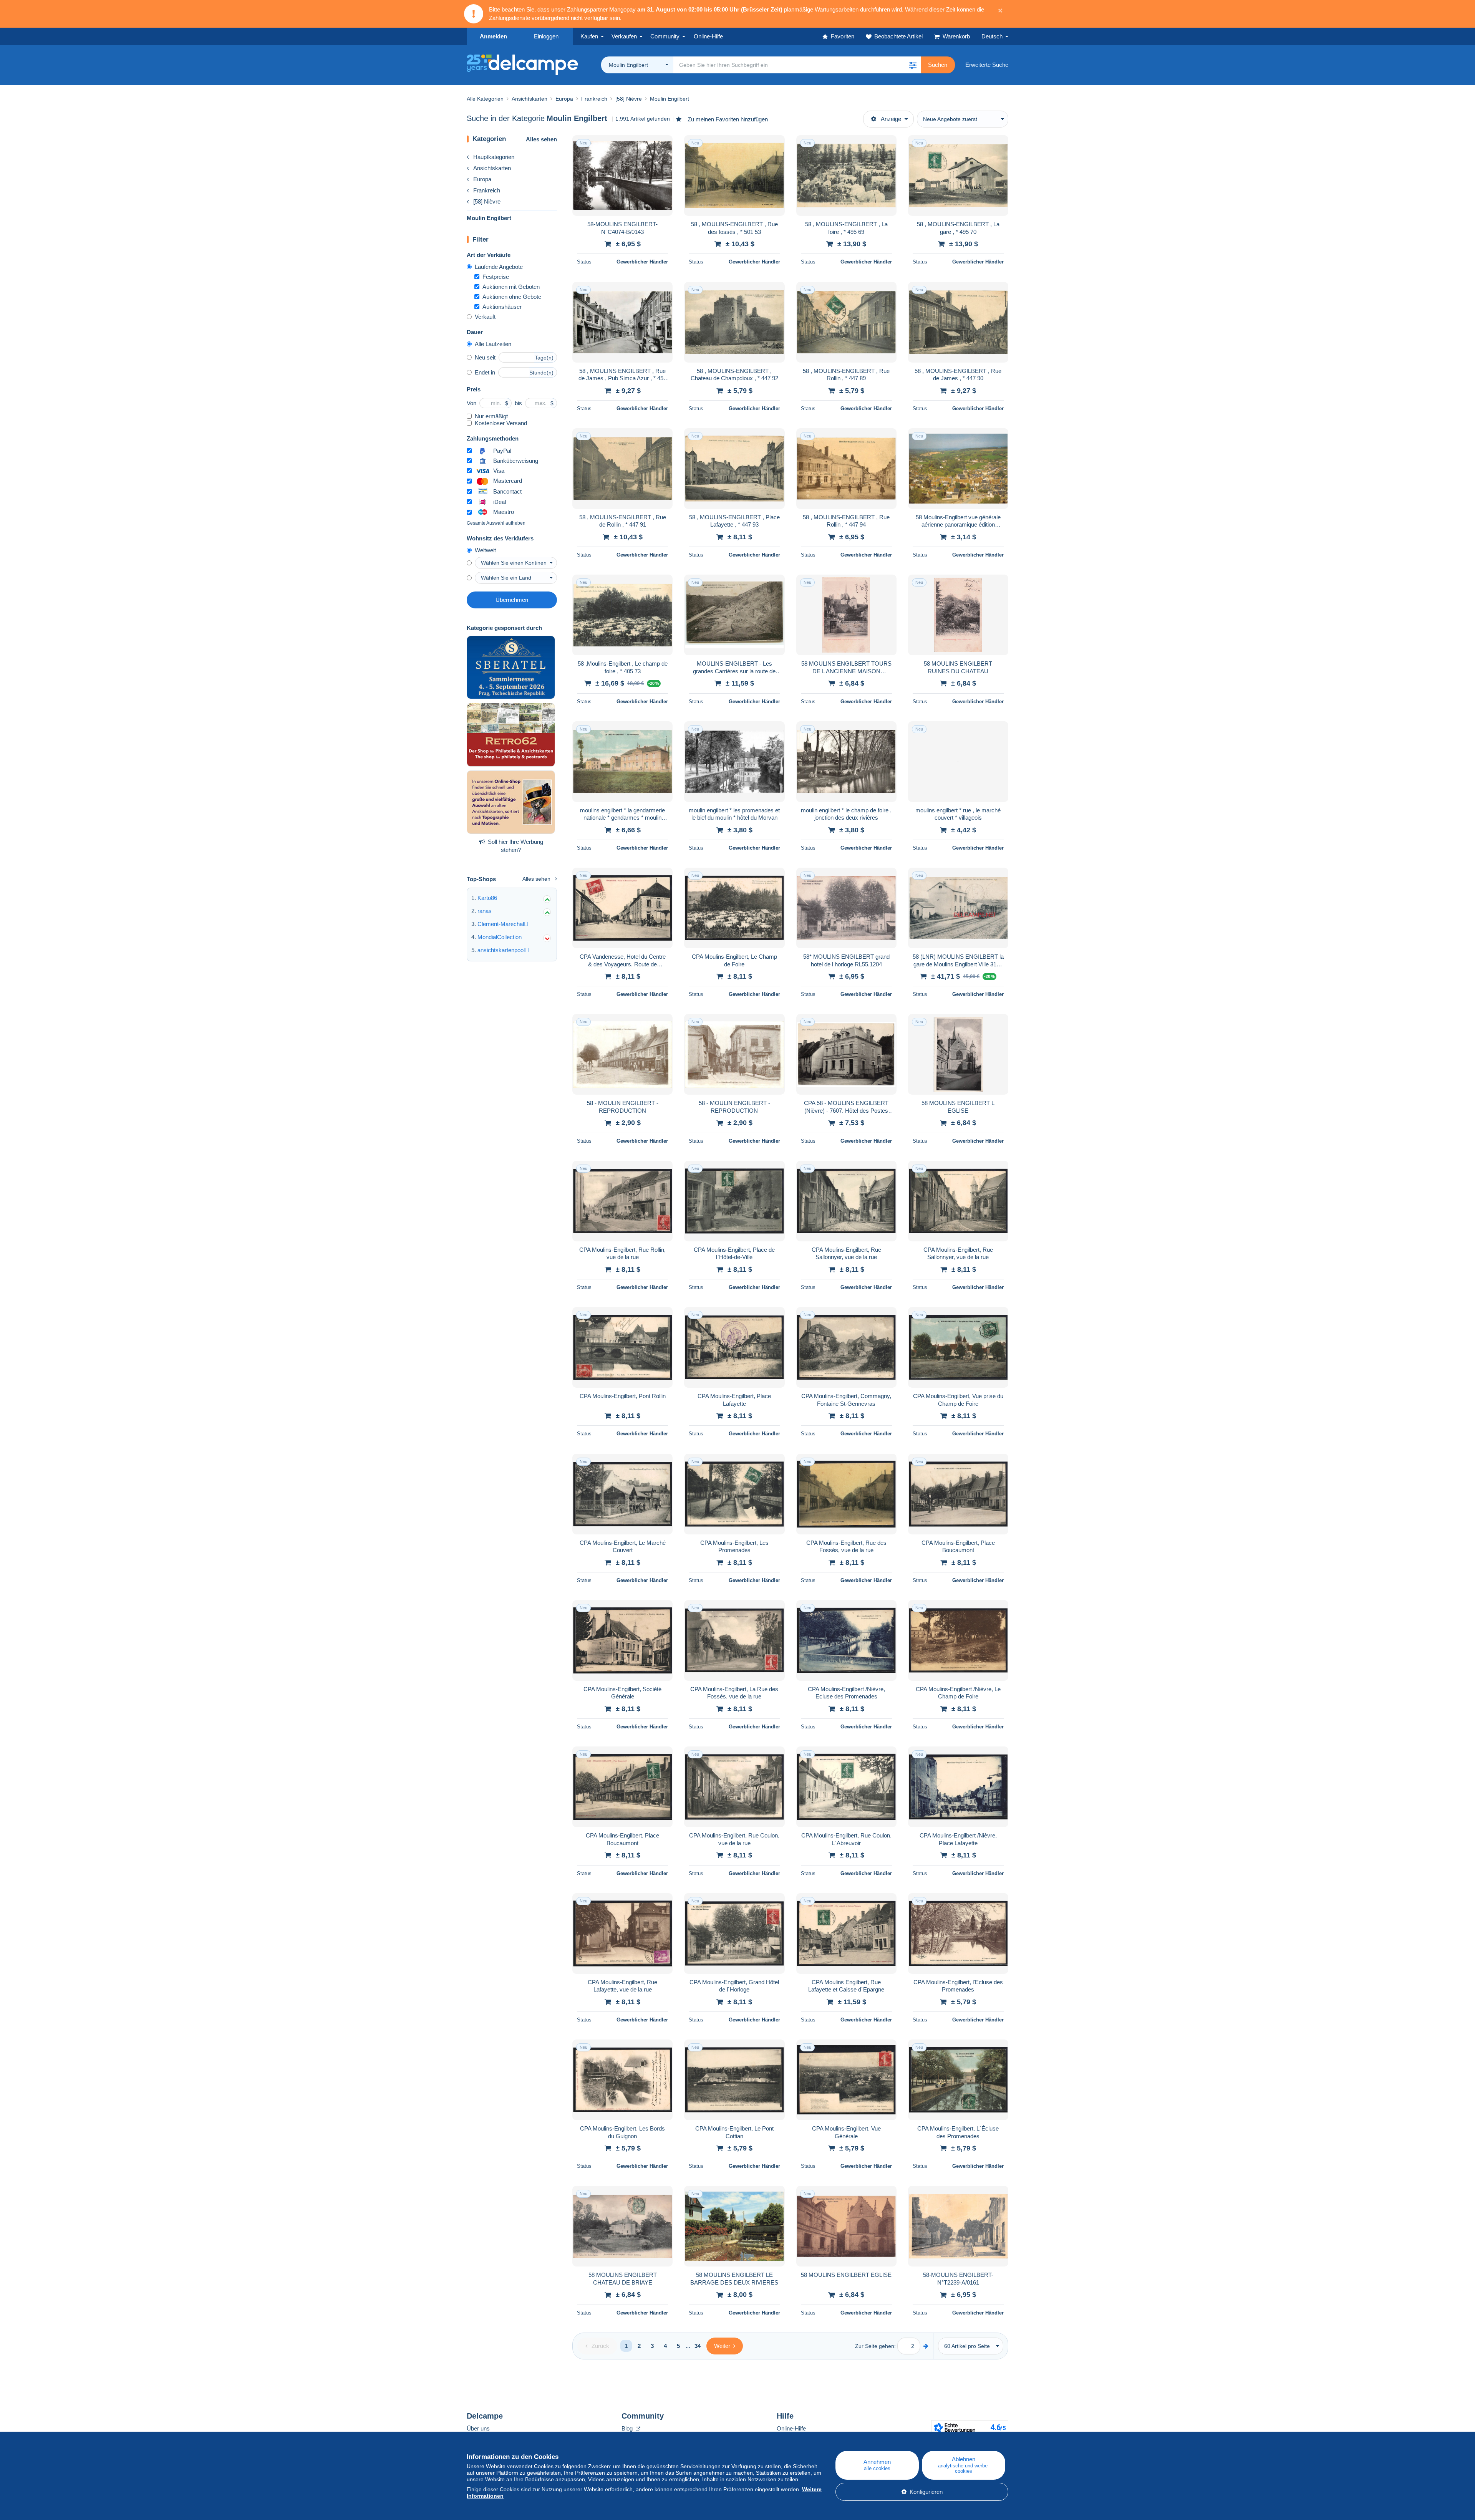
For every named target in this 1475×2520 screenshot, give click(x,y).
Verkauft (485, 317)
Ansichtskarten (492, 168)
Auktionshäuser (502, 307)
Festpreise (496, 277)
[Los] (926, 2346)
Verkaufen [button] (624, 36)
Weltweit (485, 550)
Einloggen (546, 36)
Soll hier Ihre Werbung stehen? (515, 846)
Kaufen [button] (589, 36)
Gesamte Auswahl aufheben (496, 523)
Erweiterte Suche (987, 65)
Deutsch (992, 36)
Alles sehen (541, 139)
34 (698, 2346)
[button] (913, 65)
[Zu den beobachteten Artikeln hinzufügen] (662, 145)
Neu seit (485, 357)
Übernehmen (512, 600)
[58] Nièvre (487, 201)
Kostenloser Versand (501, 423)
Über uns (478, 2428)
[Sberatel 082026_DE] (511, 668)
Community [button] (665, 36)
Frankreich (487, 190)
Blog (628, 2428)
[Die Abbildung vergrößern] (622, 176)
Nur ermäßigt (491, 416)
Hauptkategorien (494, 157)
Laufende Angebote (499, 267)
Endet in (485, 372)
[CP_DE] (511, 735)
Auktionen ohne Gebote (512, 297)
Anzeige (891, 119)
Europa (482, 179)
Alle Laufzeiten (493, 344)
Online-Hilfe (791, 2428)
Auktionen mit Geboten (511, 287)
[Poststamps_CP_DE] (511, 802)
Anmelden (493, 36)
